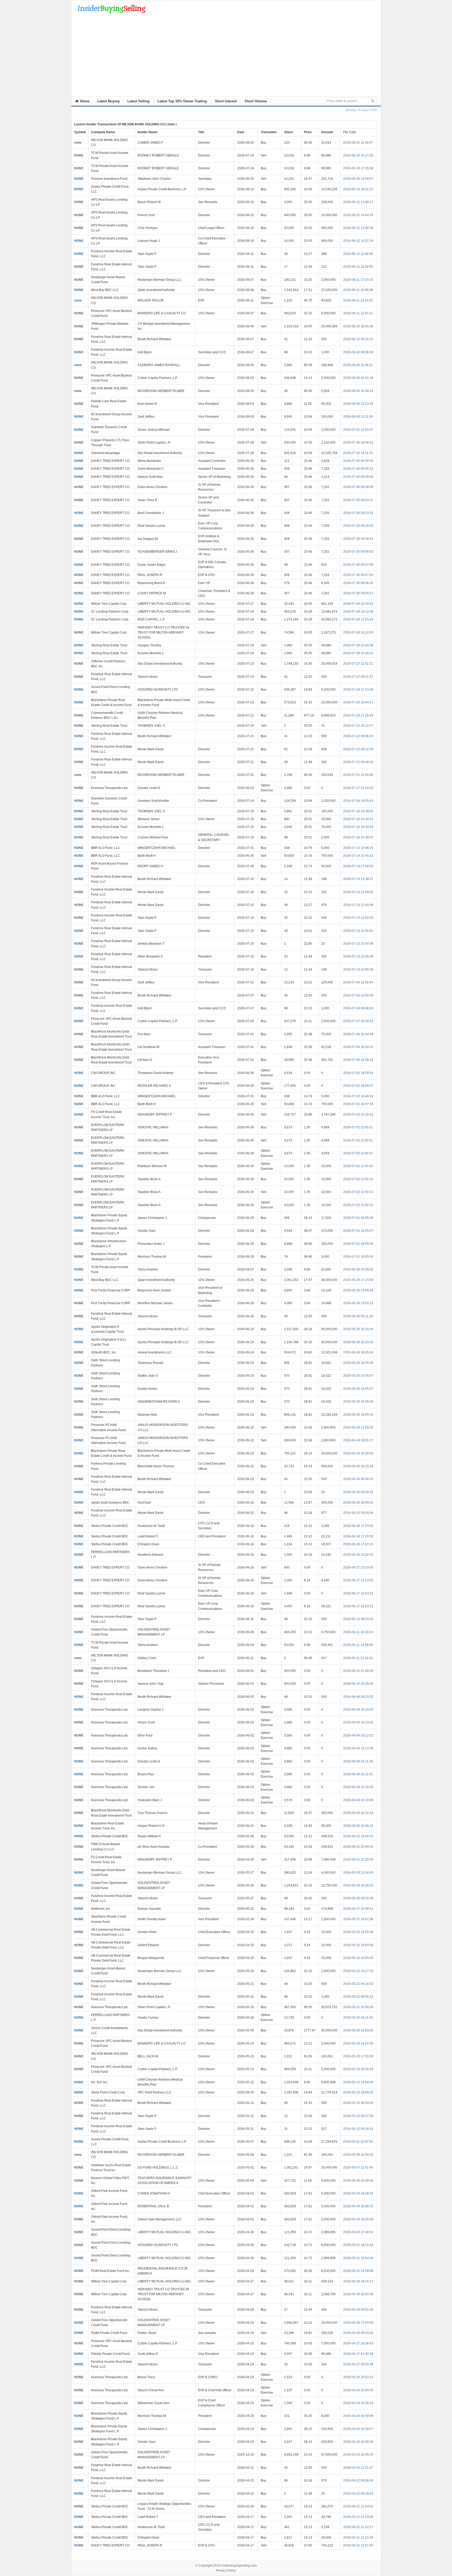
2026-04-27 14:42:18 (358, 2354)
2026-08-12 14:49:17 (358, 202)
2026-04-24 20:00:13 (358, 2403)
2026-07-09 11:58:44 (358, 982)
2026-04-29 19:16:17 (358, 2281)
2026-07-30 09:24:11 (358, 500)
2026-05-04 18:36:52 (358, 2206)
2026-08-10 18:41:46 (358, 326)
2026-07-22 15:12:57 (358, 726)
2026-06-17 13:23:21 (358, 1593)
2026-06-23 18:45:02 (358, 1503)
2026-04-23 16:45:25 (358, 2455)
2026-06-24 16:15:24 (358, 1466)
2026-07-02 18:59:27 (358, 1086)
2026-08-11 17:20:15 (358, 280)
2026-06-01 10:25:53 (358, 1860)
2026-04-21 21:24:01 (358, 2506)
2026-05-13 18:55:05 (358, 2092)
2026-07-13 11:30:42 (358, 931)
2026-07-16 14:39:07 (358, 837)
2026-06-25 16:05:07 (358, 1376)
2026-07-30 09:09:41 (358, 539)
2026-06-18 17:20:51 (358, 1526)
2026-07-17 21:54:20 (358, 788)
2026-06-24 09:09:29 (358, 1492)
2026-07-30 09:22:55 (358, 526)
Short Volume (256, 101)
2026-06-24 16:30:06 (358, 1453)
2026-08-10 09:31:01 (358, 339)
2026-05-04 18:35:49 (358, 2219)
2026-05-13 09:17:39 (358, 2116)
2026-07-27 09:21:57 (358, 677)
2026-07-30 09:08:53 (358, 552)
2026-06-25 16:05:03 (358, 1415)
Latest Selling (139, 101)
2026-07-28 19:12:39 (358, 612)
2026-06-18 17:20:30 (358, 1536)
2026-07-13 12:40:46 (358, 905)
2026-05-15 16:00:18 (358, 2069)
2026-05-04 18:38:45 (358, 2193)
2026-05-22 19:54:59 (358, 1945)
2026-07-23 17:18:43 (358, 715)
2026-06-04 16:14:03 (358, 1710)
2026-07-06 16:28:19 (358, 1060)
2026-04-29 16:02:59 (358, 2294)
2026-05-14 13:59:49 (358, 2082)
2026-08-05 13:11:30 (358, 417)
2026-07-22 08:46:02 (358, 762)
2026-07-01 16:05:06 (358, 1244)
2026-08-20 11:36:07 (358, 143)
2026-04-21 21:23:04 (358, 2517)
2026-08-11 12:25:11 (358, 313)
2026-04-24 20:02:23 (358, 2377)
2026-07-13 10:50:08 (358, 944)
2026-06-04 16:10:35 (358, 1787)
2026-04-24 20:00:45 (358, 2390)
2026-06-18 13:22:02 (358, 1555)
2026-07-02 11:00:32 (358, 1166)
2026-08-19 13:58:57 (358, 179)
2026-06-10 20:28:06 (358, 1684)
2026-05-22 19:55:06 (358, 1932)
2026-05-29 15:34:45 (358, 1873)
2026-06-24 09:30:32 (358, 1479)
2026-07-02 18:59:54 (358, 1073)
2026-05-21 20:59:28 (358, 2007)
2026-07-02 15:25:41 (358, 1115)
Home (84, 101)
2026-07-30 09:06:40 (358, 583)
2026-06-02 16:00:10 (358, 1836)
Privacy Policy (226, 2571)
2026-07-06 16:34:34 (358, 1034)
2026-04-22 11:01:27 (358, 2468)
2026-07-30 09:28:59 (358, 487)
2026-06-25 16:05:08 (358, 1363)
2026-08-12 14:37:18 (358, 241)
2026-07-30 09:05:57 (358, 593)
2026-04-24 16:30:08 (358, 2416)
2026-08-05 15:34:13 (358, 391)
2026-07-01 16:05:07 (358, 1231)
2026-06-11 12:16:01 (358, 1658)
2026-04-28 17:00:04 (358, 2323)
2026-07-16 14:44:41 (358, 819)
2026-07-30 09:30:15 (358, 469)
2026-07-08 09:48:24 (358, 1008)
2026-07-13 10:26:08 (358, 956)
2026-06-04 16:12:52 (358, 1735)
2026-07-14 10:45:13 (358, 856)
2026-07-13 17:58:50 (358, 866)
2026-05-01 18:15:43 (358, 2245)
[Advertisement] (226, 57)
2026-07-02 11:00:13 (358, 1179)
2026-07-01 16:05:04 (358, 1257)
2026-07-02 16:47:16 (358, 1104)
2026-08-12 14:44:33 (358, 215)
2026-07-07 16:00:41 (358, 1021)
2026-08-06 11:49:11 (358, 365)
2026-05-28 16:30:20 (358, 1885)
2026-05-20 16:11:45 (358, 2018)
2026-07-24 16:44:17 (358, 702)
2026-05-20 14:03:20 (358, 2030)
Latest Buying (108, 101)
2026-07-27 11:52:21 (358, 664)
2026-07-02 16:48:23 (358, 1096)
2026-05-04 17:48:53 (358, 2232)
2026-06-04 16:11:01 (358, 1774)
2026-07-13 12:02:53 (358, 918)
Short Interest (226, 101)
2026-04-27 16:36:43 (358, 2343)
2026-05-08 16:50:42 (358, 2155)
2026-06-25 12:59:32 (358, 1427)
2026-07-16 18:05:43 (358, 801)
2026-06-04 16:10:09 (358, 1800)
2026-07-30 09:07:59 (358, 565)
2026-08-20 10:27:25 (358, 155)
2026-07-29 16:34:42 (358, 604)
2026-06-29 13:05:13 (358, 1303)
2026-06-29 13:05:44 (358, 1290)
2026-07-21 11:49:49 (358, 775)
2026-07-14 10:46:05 (358, 848)
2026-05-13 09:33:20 (358, 2103)
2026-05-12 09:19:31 (358, 2129)
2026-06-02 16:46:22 (358, 1826)
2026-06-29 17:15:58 (358, 1280)
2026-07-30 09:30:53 (358, 461)
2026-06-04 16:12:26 (358, 1748)
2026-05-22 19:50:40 (358, 1958)
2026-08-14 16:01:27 (358, 189)
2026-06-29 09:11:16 (358, 1316)
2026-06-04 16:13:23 (358, 1722)
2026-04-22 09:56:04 (358, 2480)
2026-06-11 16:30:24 (358, 1632)
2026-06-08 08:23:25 (358, 1697)
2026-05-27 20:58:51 (358, 1909)
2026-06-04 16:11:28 (358, 1761)
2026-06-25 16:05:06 (358, 1402)
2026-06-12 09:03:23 (358, 1619)
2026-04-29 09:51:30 (358, 2310)
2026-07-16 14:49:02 (358, 811)
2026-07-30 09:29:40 (358, 477)
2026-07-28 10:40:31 (358, 653)
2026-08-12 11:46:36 (358, 254)
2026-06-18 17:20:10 (358, 1544)
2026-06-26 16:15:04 (358, 1329)
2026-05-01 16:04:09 (358, 2258)
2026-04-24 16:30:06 (358, 2442)
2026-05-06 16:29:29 (358, 2181)
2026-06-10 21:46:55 (358, 1671)
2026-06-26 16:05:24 (358, 1352)
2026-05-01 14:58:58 (358, 2271)
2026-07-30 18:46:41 (358, 443)
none (78, 143)
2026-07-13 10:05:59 (358, 970)
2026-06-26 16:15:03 (358, 1342)
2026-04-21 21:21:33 (358, 2538)
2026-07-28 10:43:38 (358, 645)
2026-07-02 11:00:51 (358, 1127)
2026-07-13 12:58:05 (358, 892)
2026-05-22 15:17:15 (358, 1971)
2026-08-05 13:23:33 (358, 404)
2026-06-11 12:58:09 (358, 1645)
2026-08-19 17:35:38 (358, 168)
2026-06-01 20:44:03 (358, 1847)
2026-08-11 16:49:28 (358, 290)
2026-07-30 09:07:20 (358, 575)
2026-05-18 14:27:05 (358, 2043)
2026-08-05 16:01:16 (358, 378)
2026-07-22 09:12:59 (358, 749)
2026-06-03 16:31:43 (358, 1813)
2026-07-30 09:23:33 (358, 513)
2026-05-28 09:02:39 (358, 1898)
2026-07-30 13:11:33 (358, 453)
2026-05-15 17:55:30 (358, 2056)
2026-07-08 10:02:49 (358, 995)
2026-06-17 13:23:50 (358, 1567)
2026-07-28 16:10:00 (358, 632)
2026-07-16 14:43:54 (358, 827)
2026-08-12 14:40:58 (358, 228)
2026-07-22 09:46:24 (358, 736)
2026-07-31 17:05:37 (358, 430)
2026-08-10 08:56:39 (358, 352)
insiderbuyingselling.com (239, 2566)
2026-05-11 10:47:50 (358, 2142)
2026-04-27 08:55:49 (358, 2364)
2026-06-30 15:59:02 (358, 1269)
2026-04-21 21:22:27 (358, 2527)
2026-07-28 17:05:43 (358, 619)
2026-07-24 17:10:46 (358, 690)
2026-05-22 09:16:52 (358, 1984)
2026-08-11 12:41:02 (358, 300)
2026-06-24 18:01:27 (358, 1440)
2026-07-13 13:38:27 (358, 879)
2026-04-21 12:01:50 (358, 2545)
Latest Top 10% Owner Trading (182, 101)
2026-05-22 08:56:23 (358, 1997)
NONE (79, 155)
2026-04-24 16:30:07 (358, 2429)
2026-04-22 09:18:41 (358, 2494)
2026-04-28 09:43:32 (358, 2333)
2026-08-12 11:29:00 (358, 267)
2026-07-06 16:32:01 (358, 1047)
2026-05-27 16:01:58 (358, 1919)
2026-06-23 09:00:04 (358, 1513)
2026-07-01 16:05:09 (358, 1218)
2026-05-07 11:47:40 (358, 2168)
